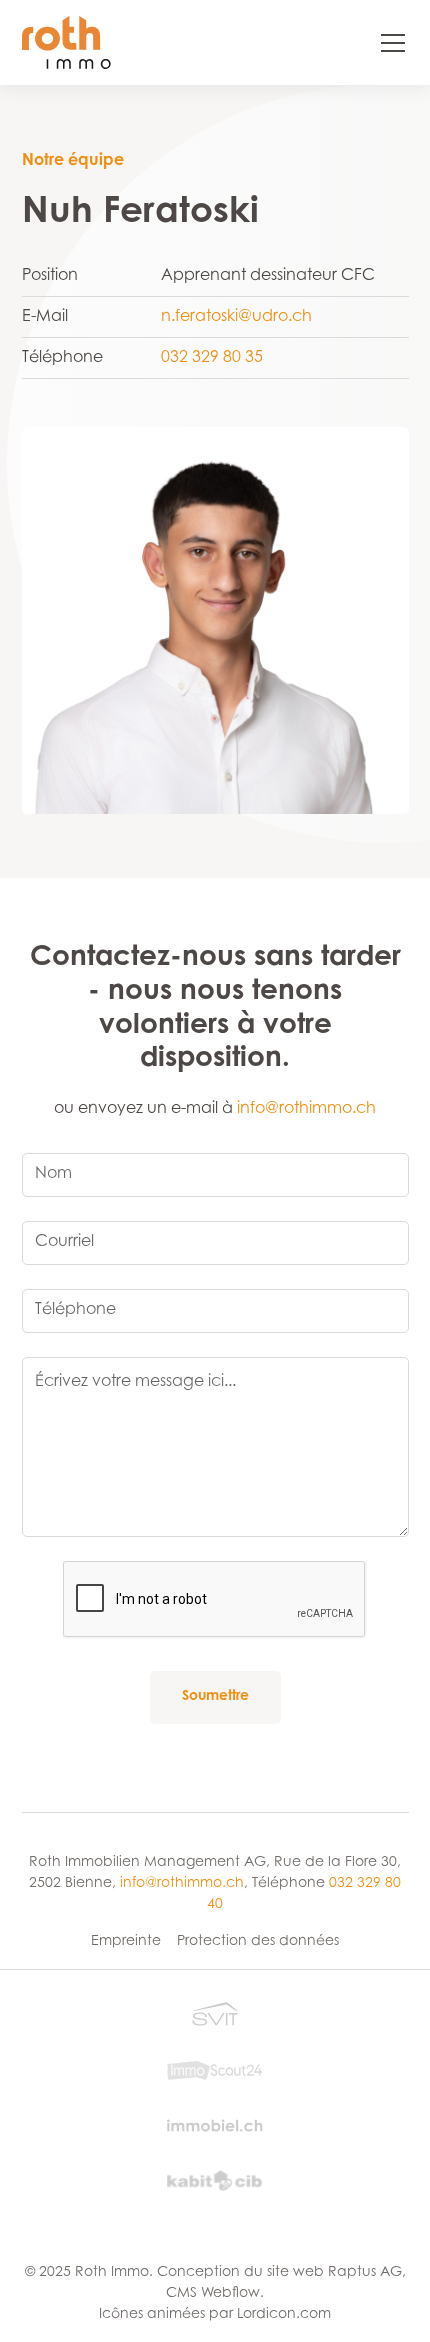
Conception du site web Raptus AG (279, 2273)
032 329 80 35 (212, 358)
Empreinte (126, 1942)
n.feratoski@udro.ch (236, 317)
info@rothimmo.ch (306, 1109)
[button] (381, 43)
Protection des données (258, 1942)
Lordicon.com (284, 2315)
